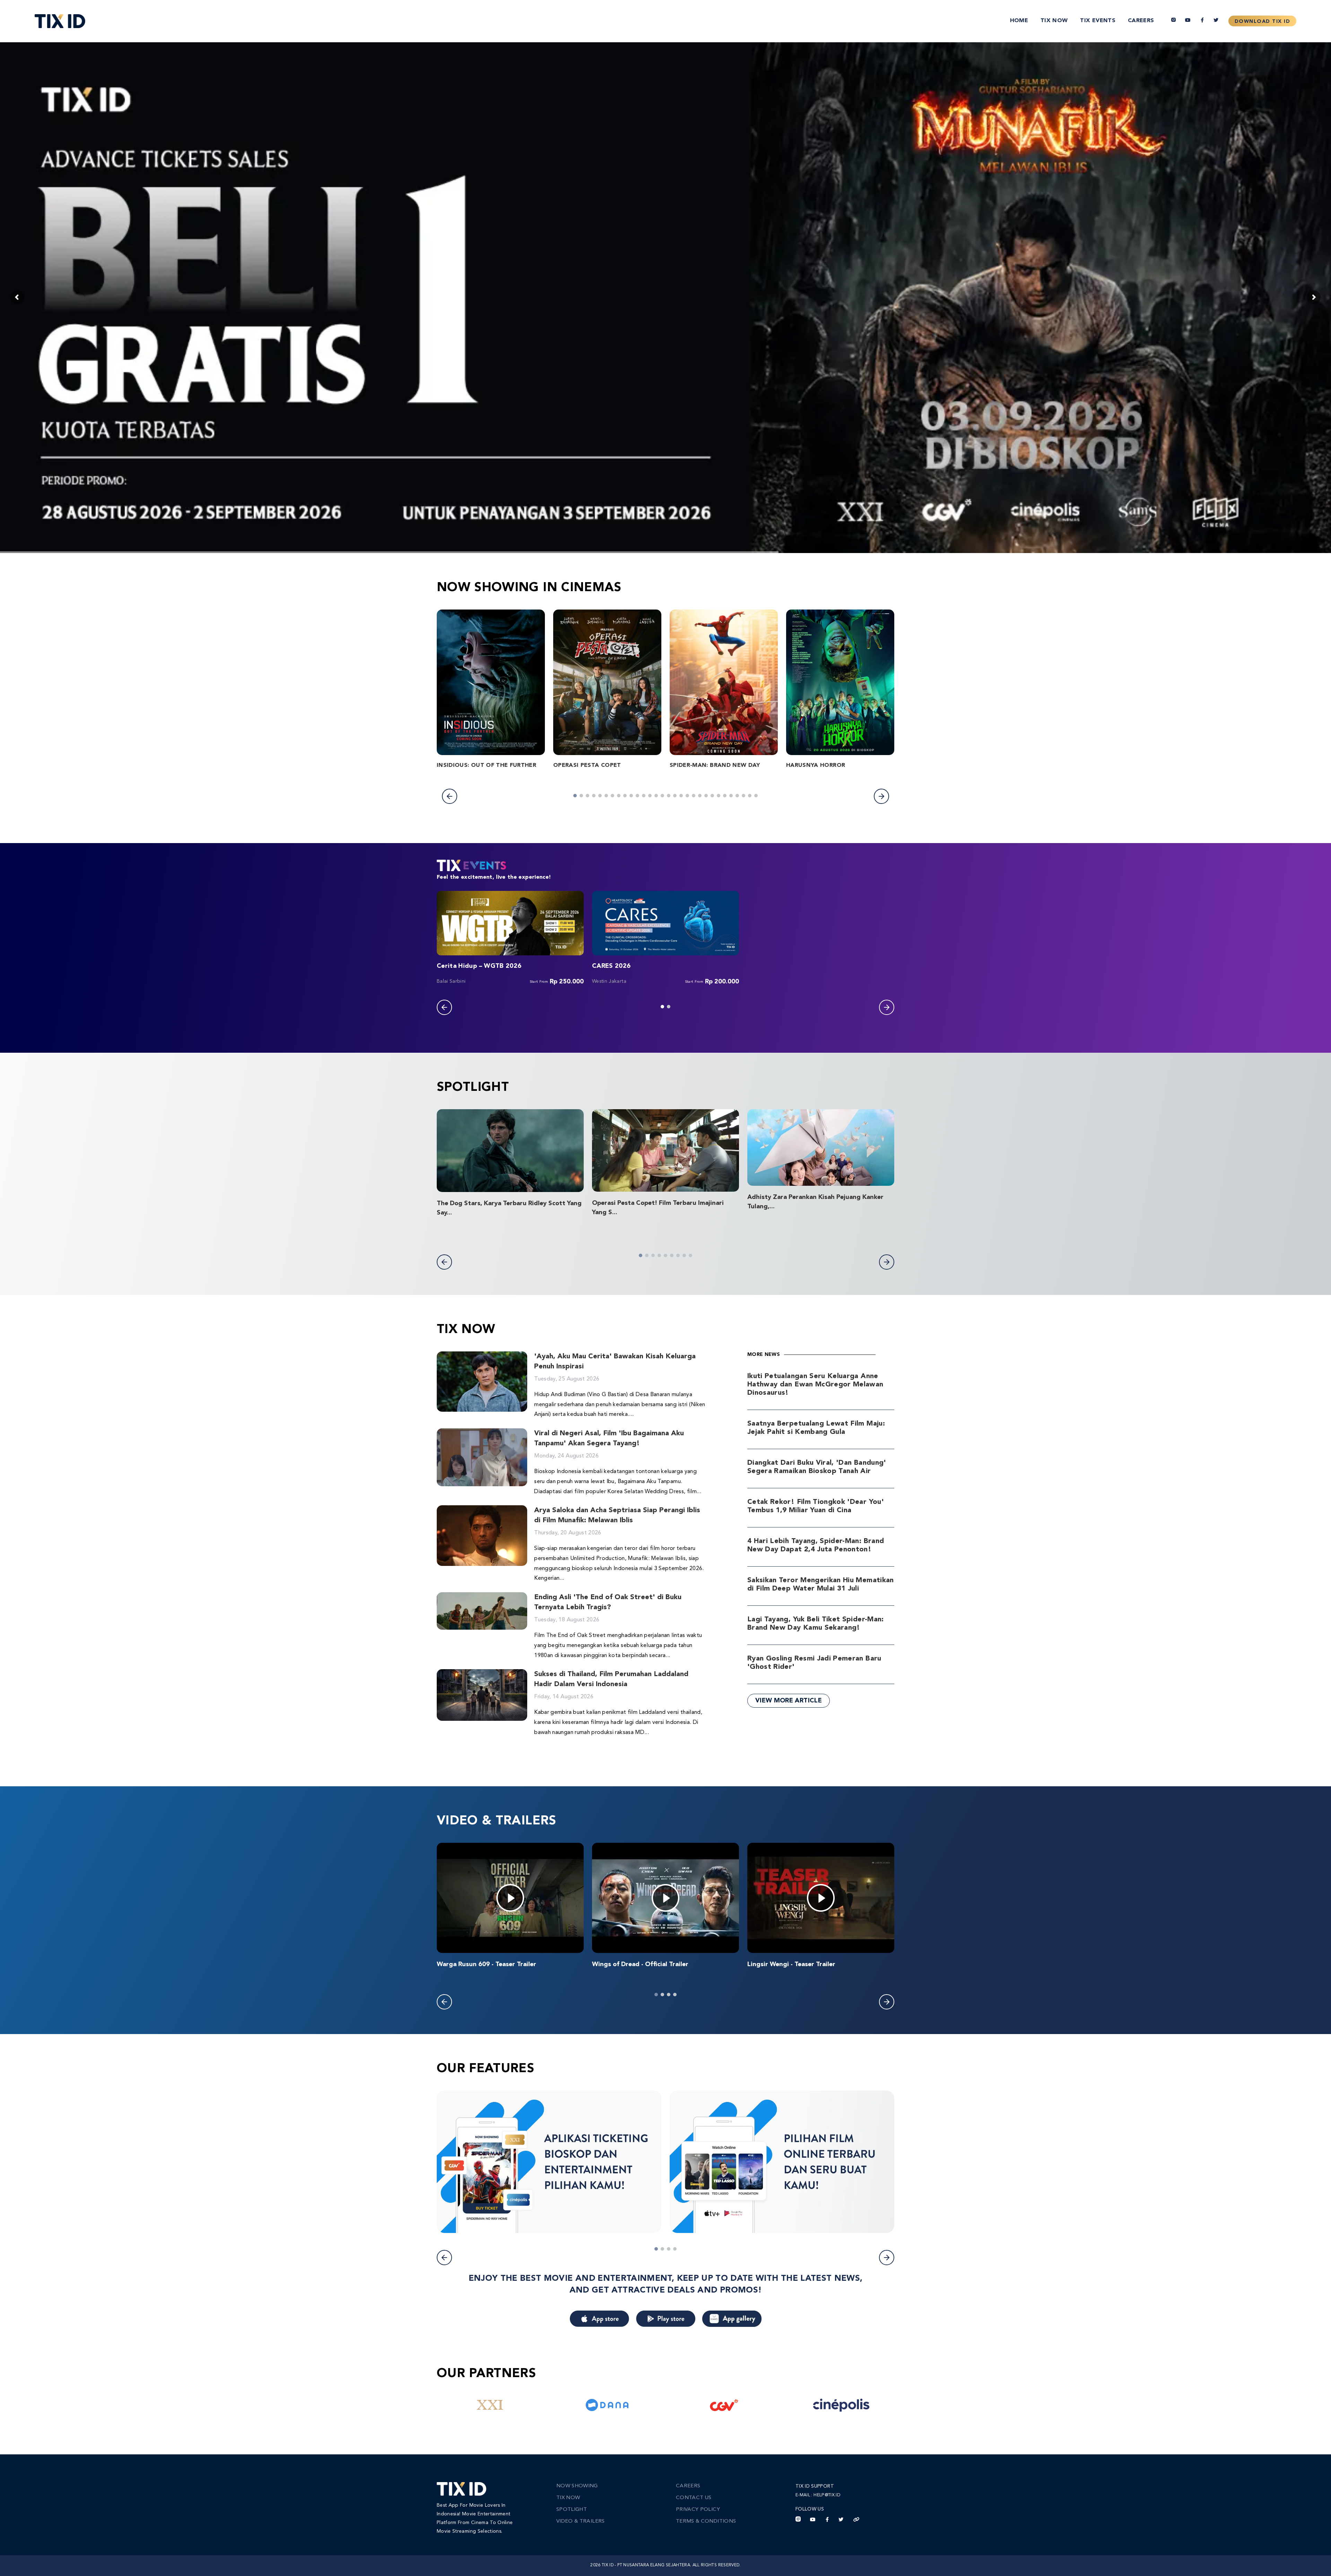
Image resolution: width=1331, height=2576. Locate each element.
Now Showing (577, 2486)
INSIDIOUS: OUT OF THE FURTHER (486, 765)
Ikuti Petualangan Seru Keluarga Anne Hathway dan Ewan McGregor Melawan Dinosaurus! (815, 1385)
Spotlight (572, 2510)
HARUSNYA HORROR (816, 765)
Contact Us (694, 2498)
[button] (450, 796)
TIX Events (1098, 21)
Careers (1141, 21)
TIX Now (1054, 21)
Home (1019, 21)
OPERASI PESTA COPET (587, 765)
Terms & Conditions (706, 2521)
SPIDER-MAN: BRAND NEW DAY (715, 765)
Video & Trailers (581, 2521)
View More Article (789, 1701)
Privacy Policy (698, 2510)
